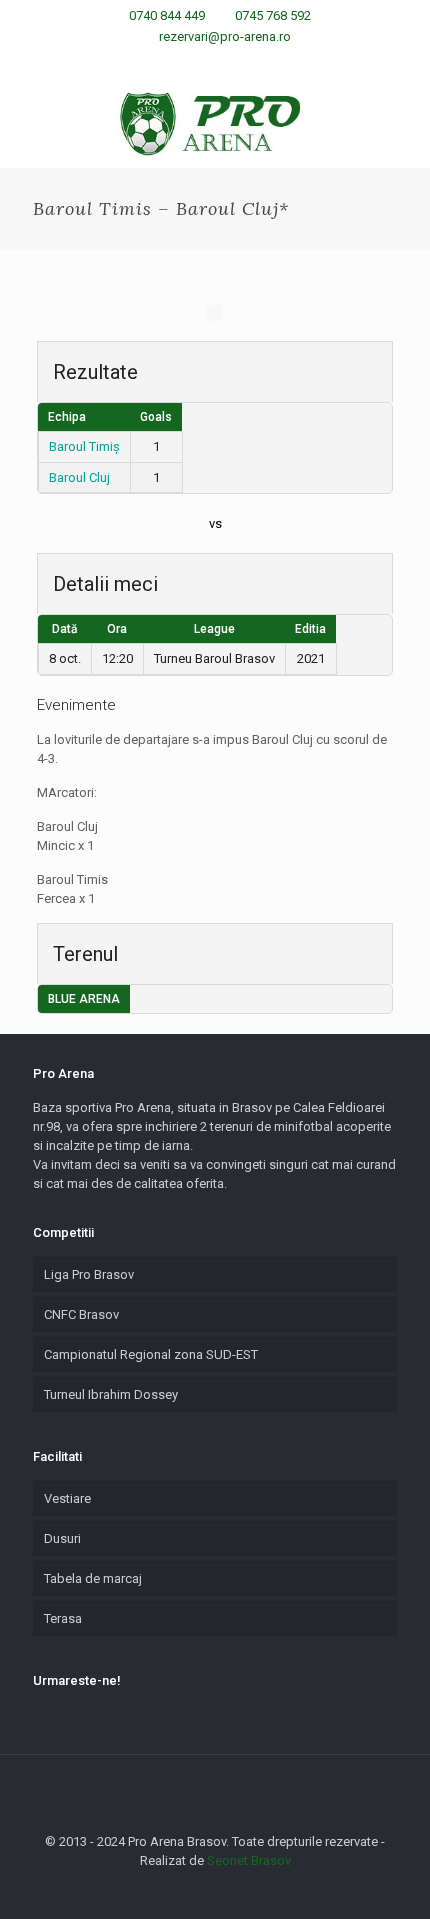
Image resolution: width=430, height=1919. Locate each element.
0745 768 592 (273, 15)
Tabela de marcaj (93, 1578)
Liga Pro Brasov (89, 1274)
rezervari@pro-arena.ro (225, 36)
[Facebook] (176, 62)
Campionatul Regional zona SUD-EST (151, 1354)
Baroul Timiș (84, 446)
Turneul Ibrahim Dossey (111, 1394)
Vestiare (67, 1498)
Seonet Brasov (249, 1860)
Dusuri (62, 1538)
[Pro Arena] (215, 123)
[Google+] (202, 62)
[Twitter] (228, 62)
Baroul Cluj (79, 477)
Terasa (63, 1618)
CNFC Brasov (81, 1314)
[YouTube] (254, 62)
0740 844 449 (167, 15)
